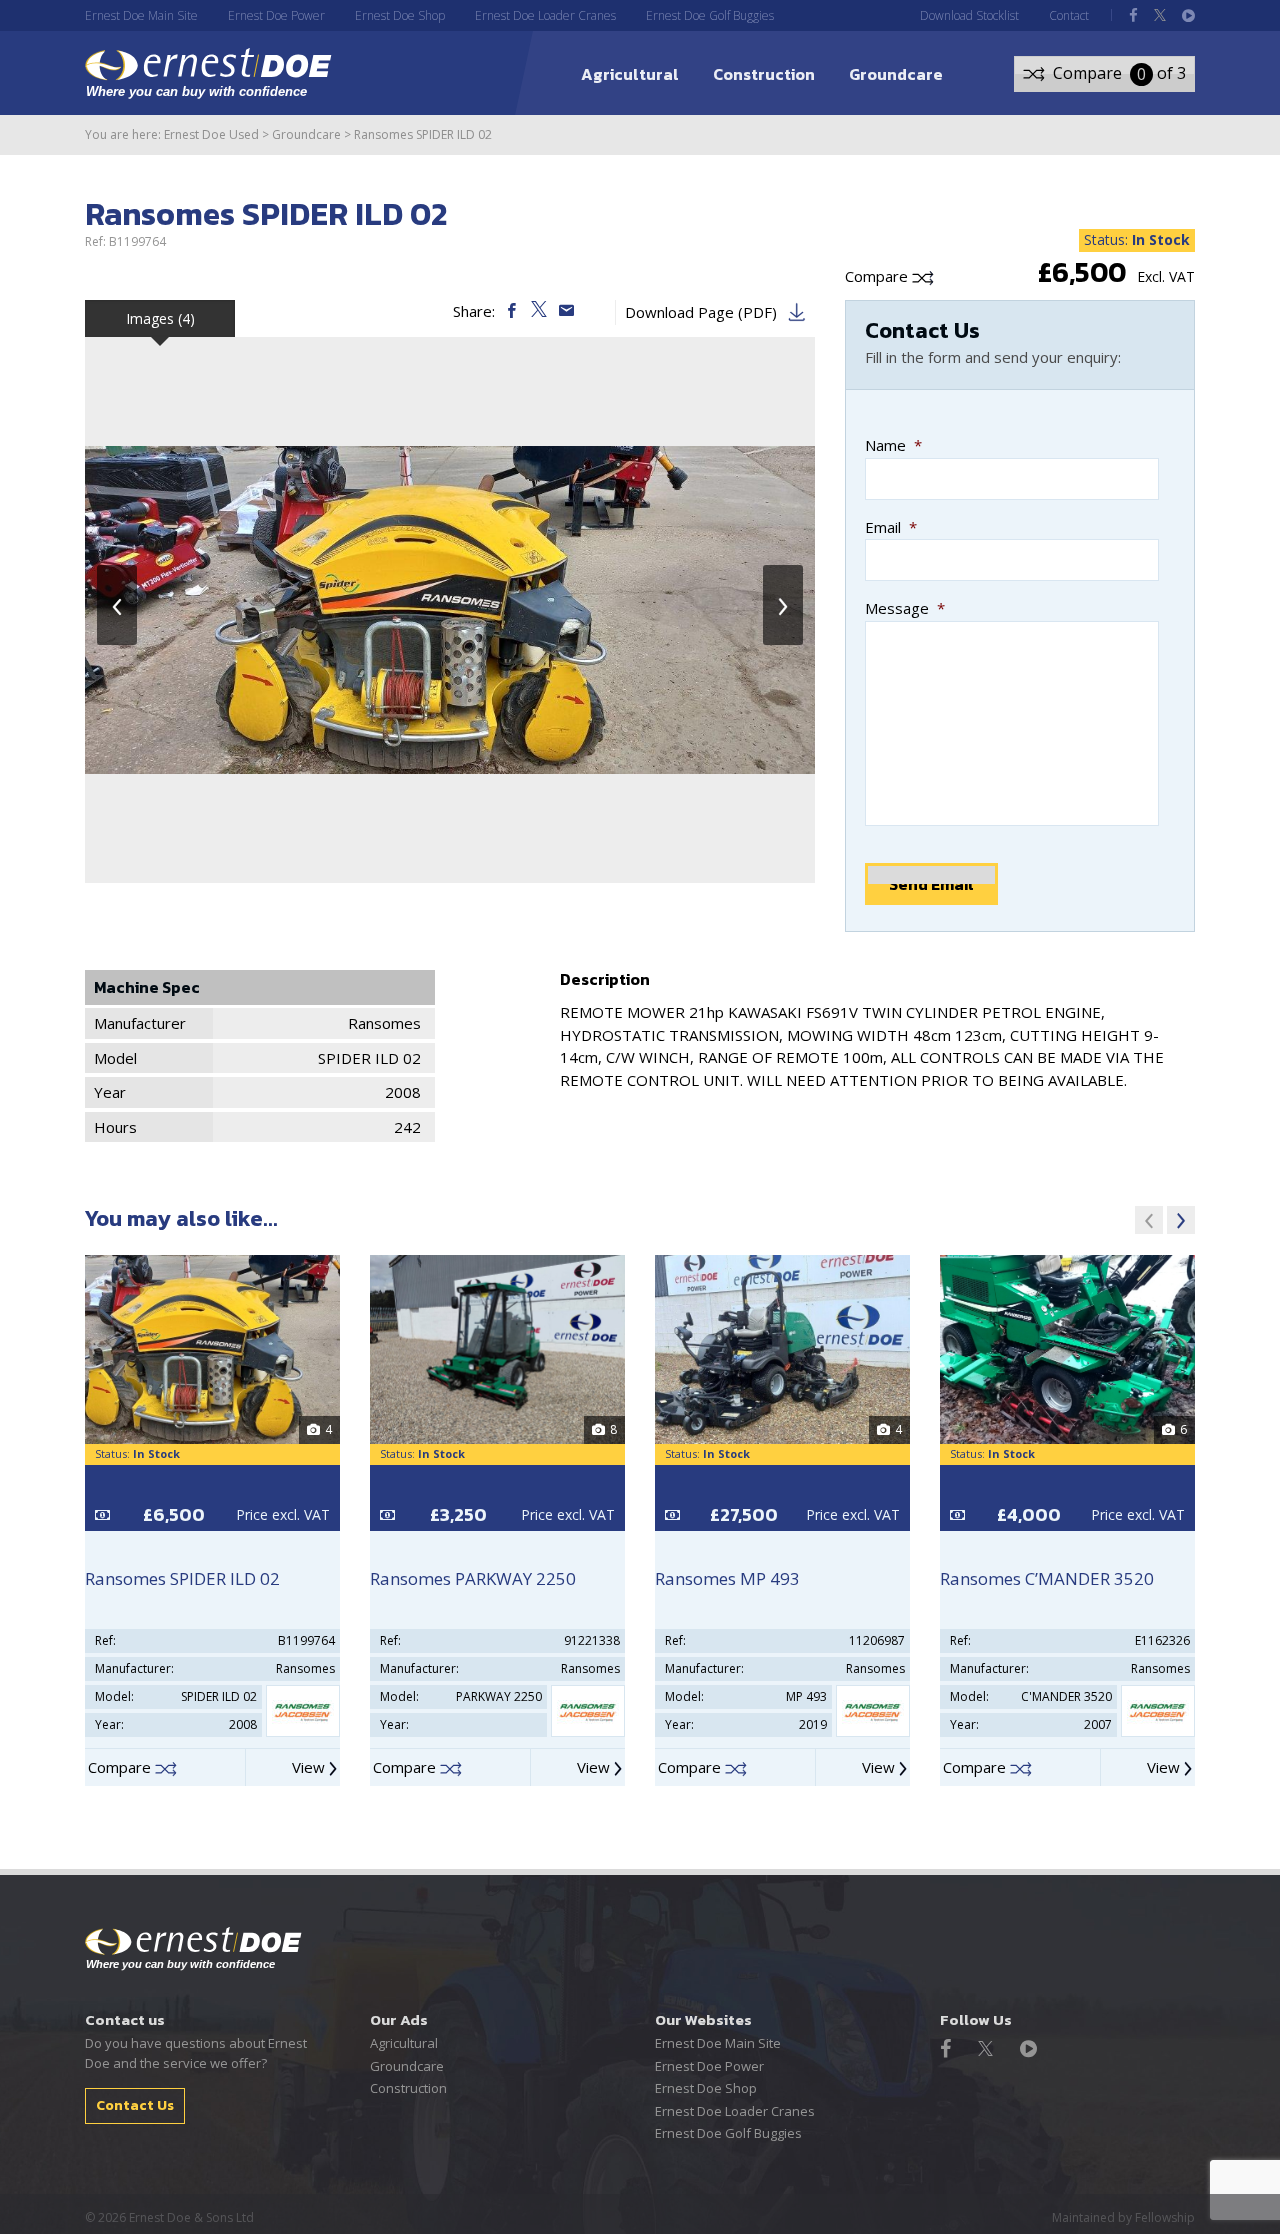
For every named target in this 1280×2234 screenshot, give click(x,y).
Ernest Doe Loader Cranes (545, 15)
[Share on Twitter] (541, 311)
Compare (878, 276)
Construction (764, 74)
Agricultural (630, 74)
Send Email (931, 884)
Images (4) (160, 318)
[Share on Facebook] (513, 311)
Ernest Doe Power (276, 15)
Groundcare (896, 74)
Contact (1069, 15)
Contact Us (135, 2105)
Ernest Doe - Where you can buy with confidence (193, 1949)
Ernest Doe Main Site (141, 15)
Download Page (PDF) (701, 312)
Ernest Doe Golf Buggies (710, 15)
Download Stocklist (969, 15)
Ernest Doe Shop (400, 15)
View (310, 1767)
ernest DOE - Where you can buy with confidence (208, 73)
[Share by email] (566, 311)
